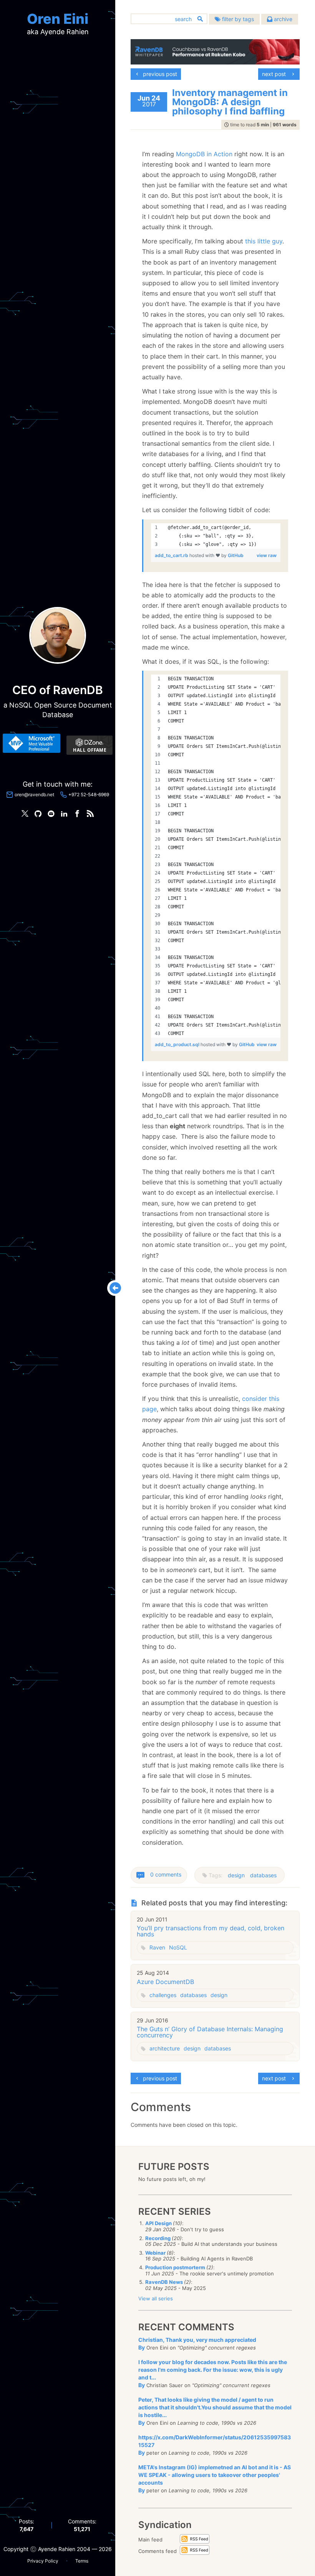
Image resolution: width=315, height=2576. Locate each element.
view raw (267, 555)
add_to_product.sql (178, 1044)
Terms (82, 2561)
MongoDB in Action (204, 154)
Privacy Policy (43, 2561)
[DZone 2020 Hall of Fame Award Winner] (90, 745)
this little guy (264, 241)
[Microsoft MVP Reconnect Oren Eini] (31, 743)
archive (282, 19)
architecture (165, 2048)
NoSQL (178, 1947)
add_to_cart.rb (172, 555)
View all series (156, 2298)
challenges (163, 1995)
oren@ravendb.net (34, 794)
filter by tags (237, 19)
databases (263, 1875)
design (236, 1875)
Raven (157, 1947)
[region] (216, 536)
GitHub (236, 555)
